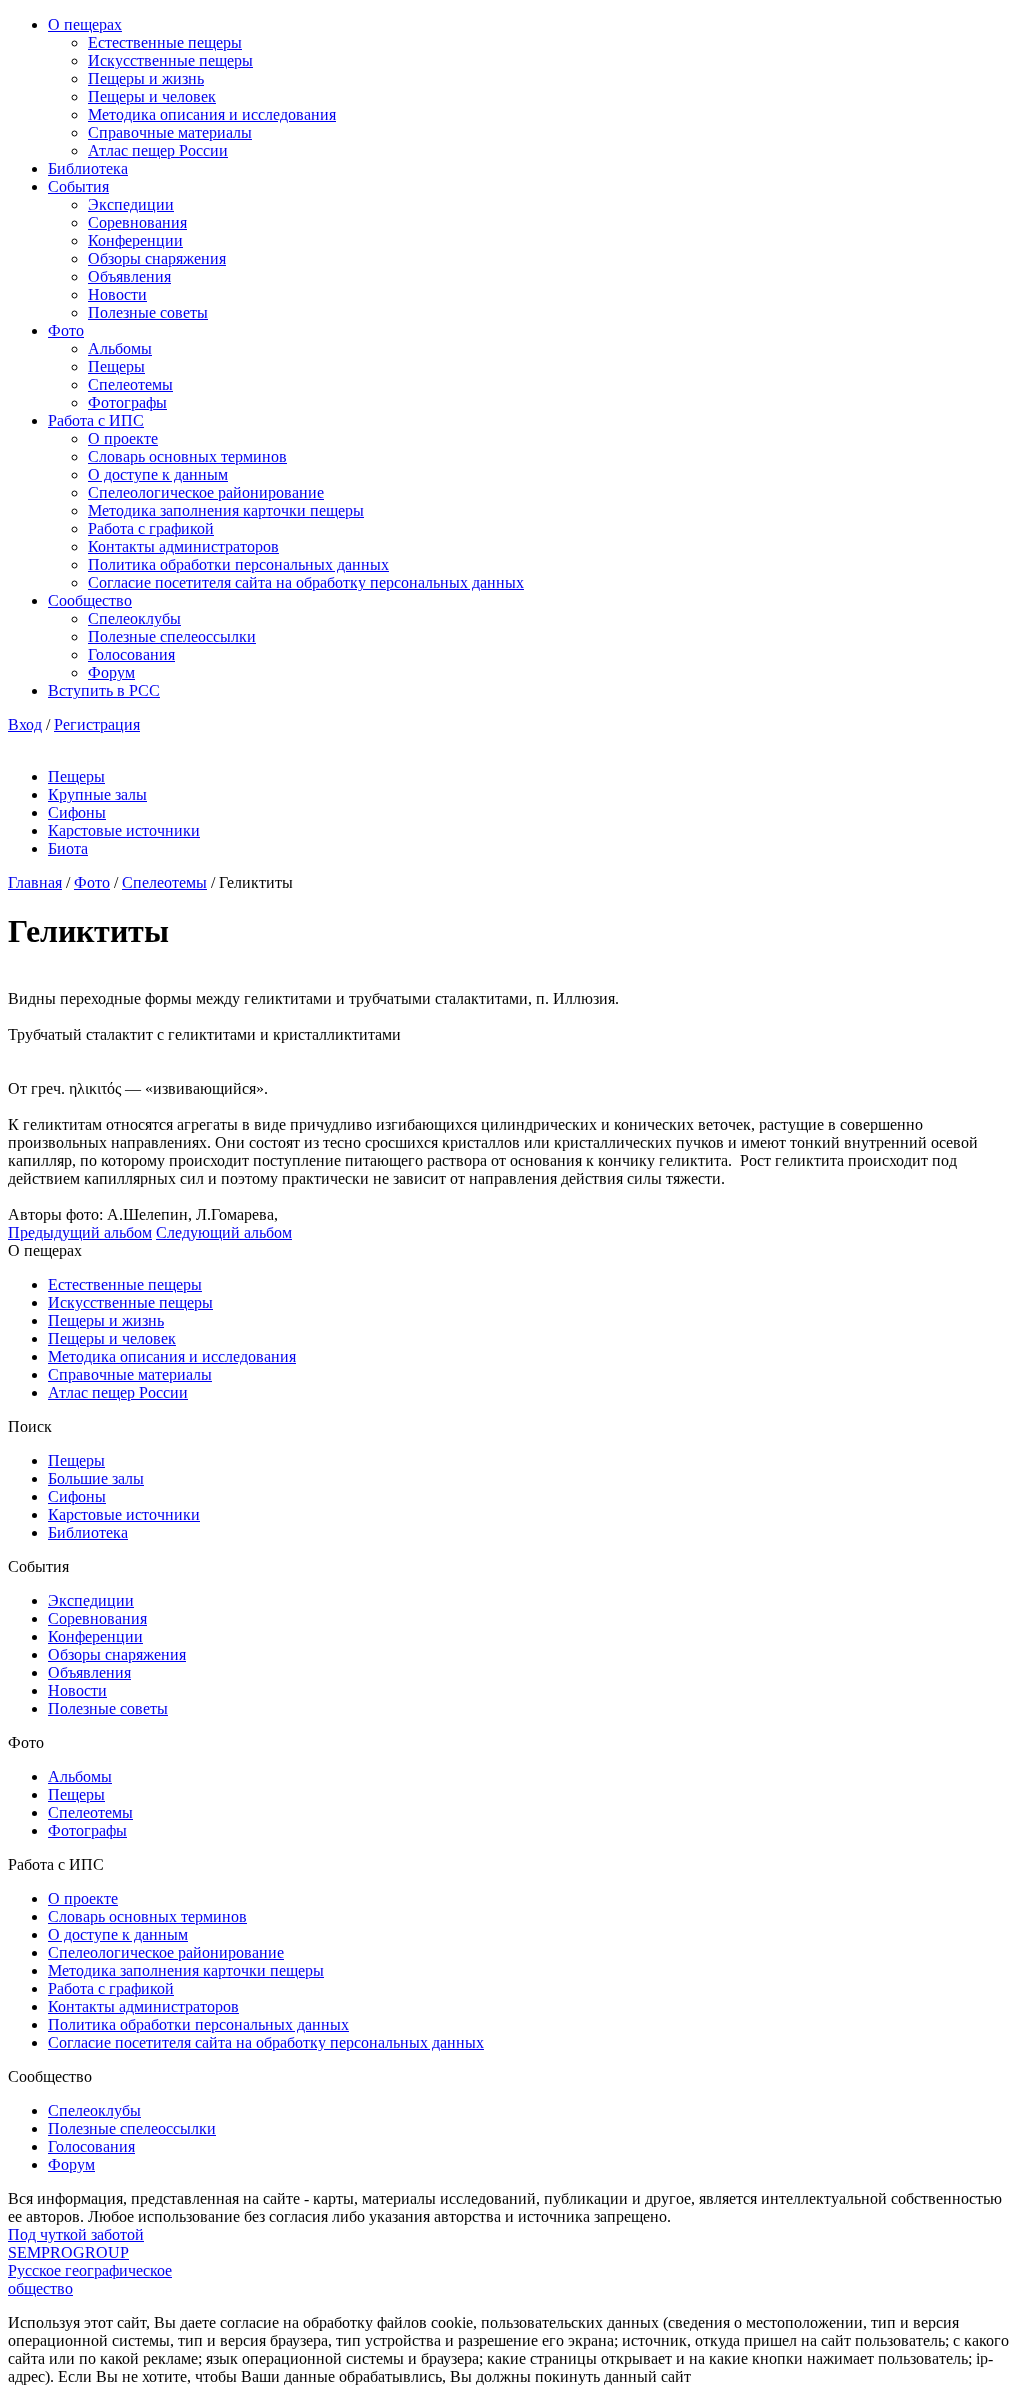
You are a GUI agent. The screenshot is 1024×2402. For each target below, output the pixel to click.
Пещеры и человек (152, 96)
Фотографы (127, 402)
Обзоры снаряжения (157, 258)
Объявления (129, 276)
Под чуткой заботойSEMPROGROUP (76, 2243)
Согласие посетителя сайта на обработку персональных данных (306, 582)
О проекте (123, 438)
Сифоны (77, 812)
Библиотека (88, 168)
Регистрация (97, 724)
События (78, 186)
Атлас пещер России (158, 150)
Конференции (135, 240)
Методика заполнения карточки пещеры (226, 510)
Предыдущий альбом (80, 1232)
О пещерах (85, 24)
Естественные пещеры (165, 42)
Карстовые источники (124, 830)
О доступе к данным (158, 474)
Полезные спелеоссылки (172, 636)
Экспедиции (131, 204)
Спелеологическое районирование (206, 492)
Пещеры (116, 366)
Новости (117, 294)
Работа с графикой (151, 528)
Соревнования (137, 222)
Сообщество (90, 600)
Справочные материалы (170, 132)
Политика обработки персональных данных (238, 564)
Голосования (131, 654)
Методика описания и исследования (212, 114)
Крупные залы (97, 794)
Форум (111, 672)
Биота (68, 848)
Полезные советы (148, 312)
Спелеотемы (130, 384)
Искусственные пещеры (170, 60)
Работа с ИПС (96, 420)
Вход (25, 724)
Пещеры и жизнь (146, 78)
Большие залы (96, 1478)
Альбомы (120, 348)
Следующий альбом (224, 1232)
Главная (35, 882)
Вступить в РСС (104, 690)
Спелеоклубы (134, 618)
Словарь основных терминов (187, 456)
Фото (66, 330)
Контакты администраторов (183, 546)
